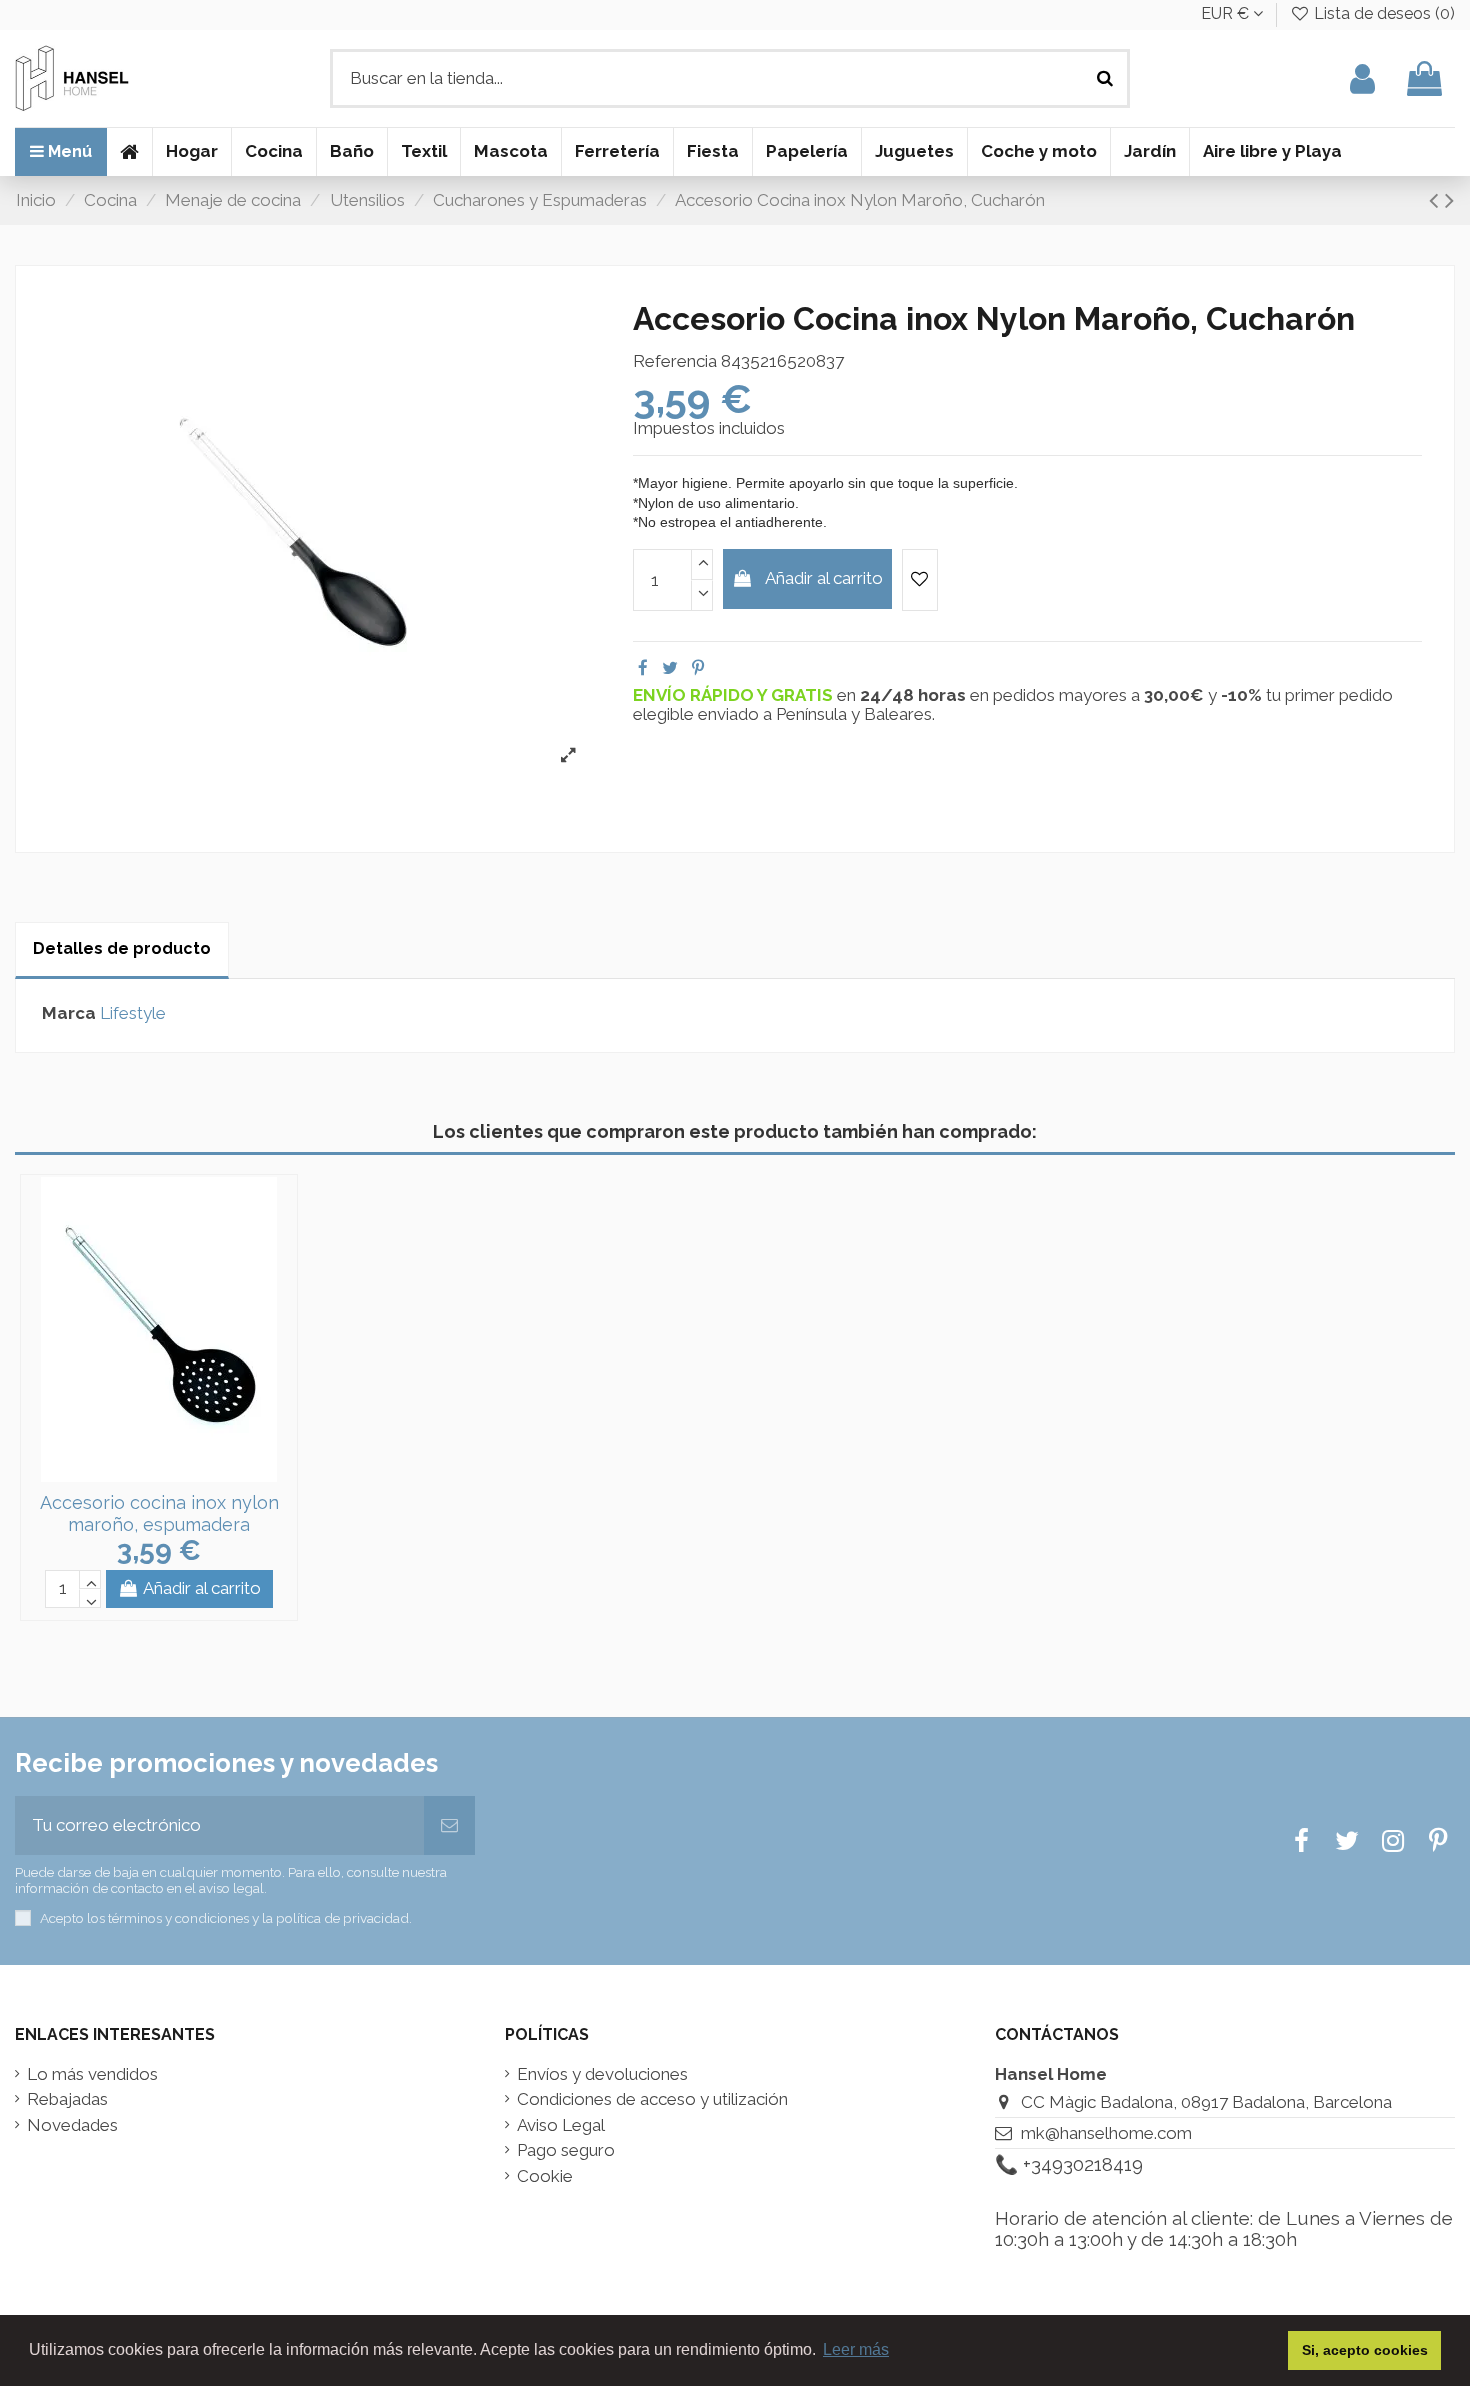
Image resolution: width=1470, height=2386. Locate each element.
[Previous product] (1437, 200)
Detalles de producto (122, 948)
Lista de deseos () (1382, 13)
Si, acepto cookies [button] (1365, 2350)
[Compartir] (643, 668)
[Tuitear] (670, 668)
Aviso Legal (561, 2125)
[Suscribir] (449, 1826)
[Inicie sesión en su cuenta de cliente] (1362, 78)
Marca (69, 1013)
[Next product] (1449, 200)
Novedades (72, 2125)
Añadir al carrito (824, 578)
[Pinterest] (698, 668)
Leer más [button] (856, 2349)
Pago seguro (566, 2150)
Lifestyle (133, 1013)
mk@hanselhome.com (1106, 2133)
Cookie (545, 2176)
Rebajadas (67, 2099)
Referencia (675, 361)
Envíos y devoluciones (602, 2074)
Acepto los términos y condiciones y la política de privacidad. (226, 1918)
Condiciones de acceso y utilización (652, 2099)
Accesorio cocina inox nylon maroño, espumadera (159, 1513)
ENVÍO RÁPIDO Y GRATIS (735, 695)
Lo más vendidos (92, 2074)
